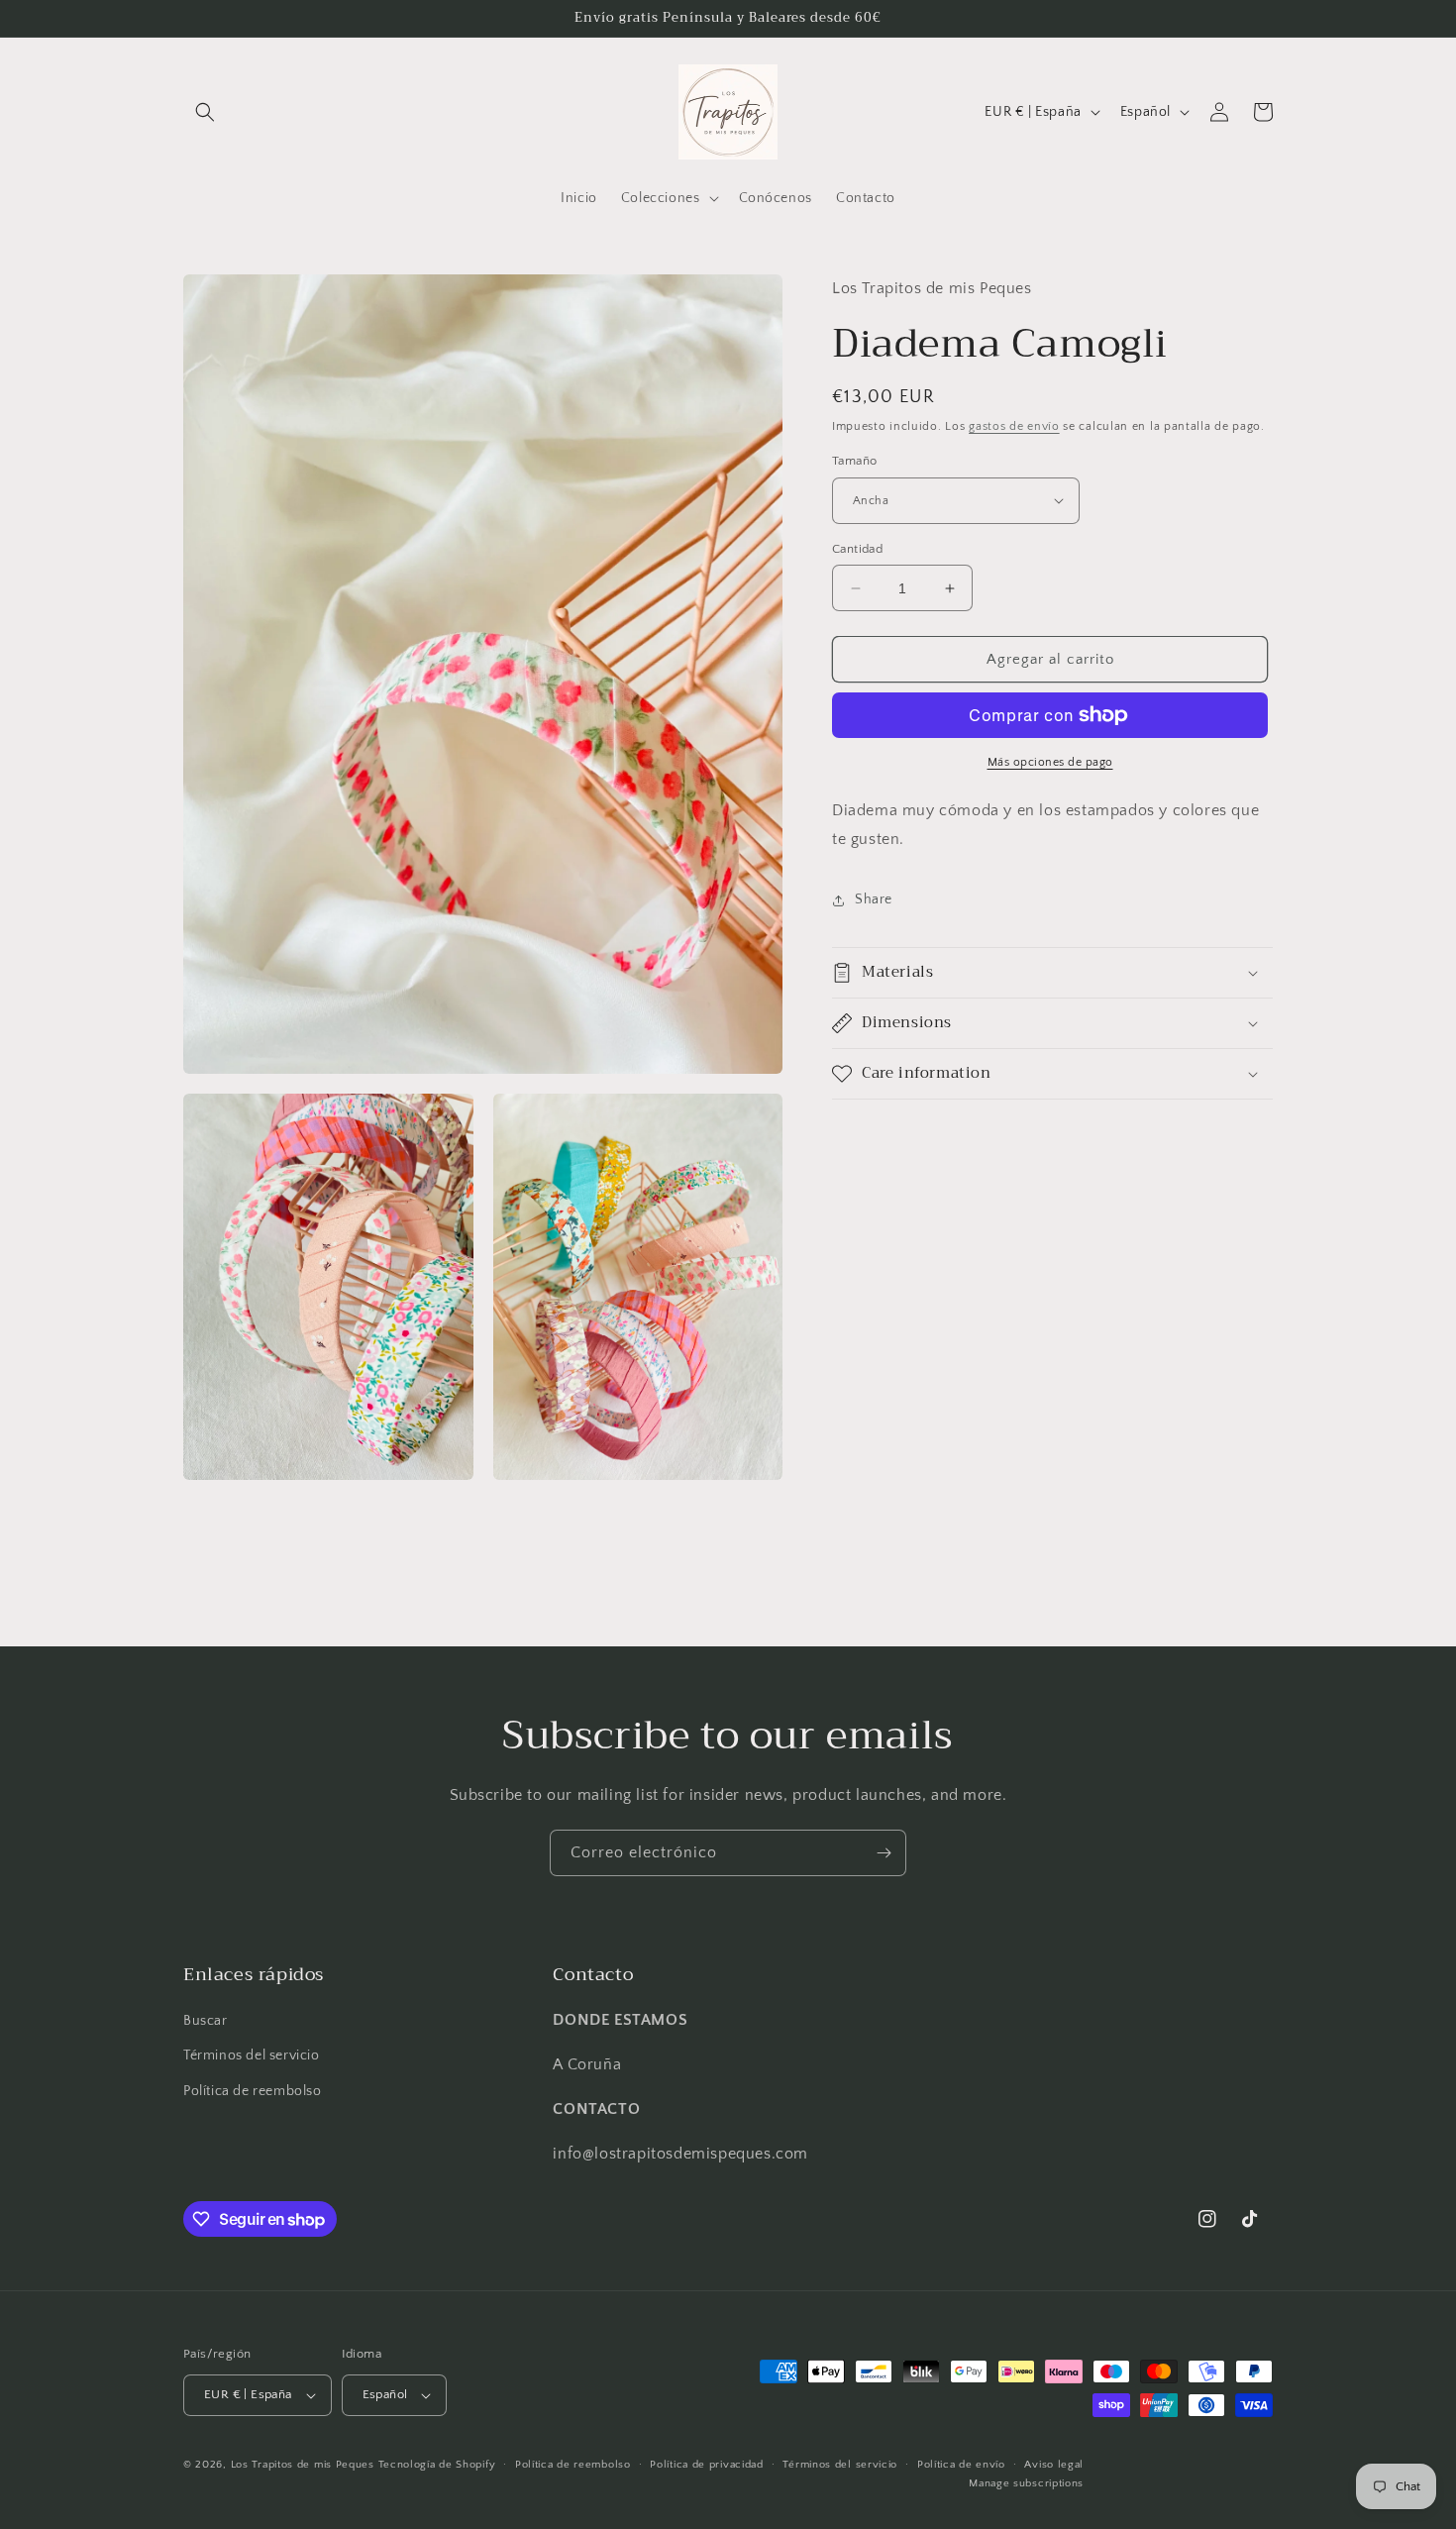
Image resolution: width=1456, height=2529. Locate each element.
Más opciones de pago (1050, 762)
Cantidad (857, 549)
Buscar (206, 2021)
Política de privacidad (706, 2465)
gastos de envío (1014, 426)
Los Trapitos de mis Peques (303, 2465)
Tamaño (854, 461)
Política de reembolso (253, 2091)
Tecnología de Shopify (437, 2465)
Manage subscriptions (1026, 2483)
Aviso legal (1054, 2465)
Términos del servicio (252, 2055)
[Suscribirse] (884, 1853)
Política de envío (961, 2465)
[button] (205, 112)
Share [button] (874, 899)
